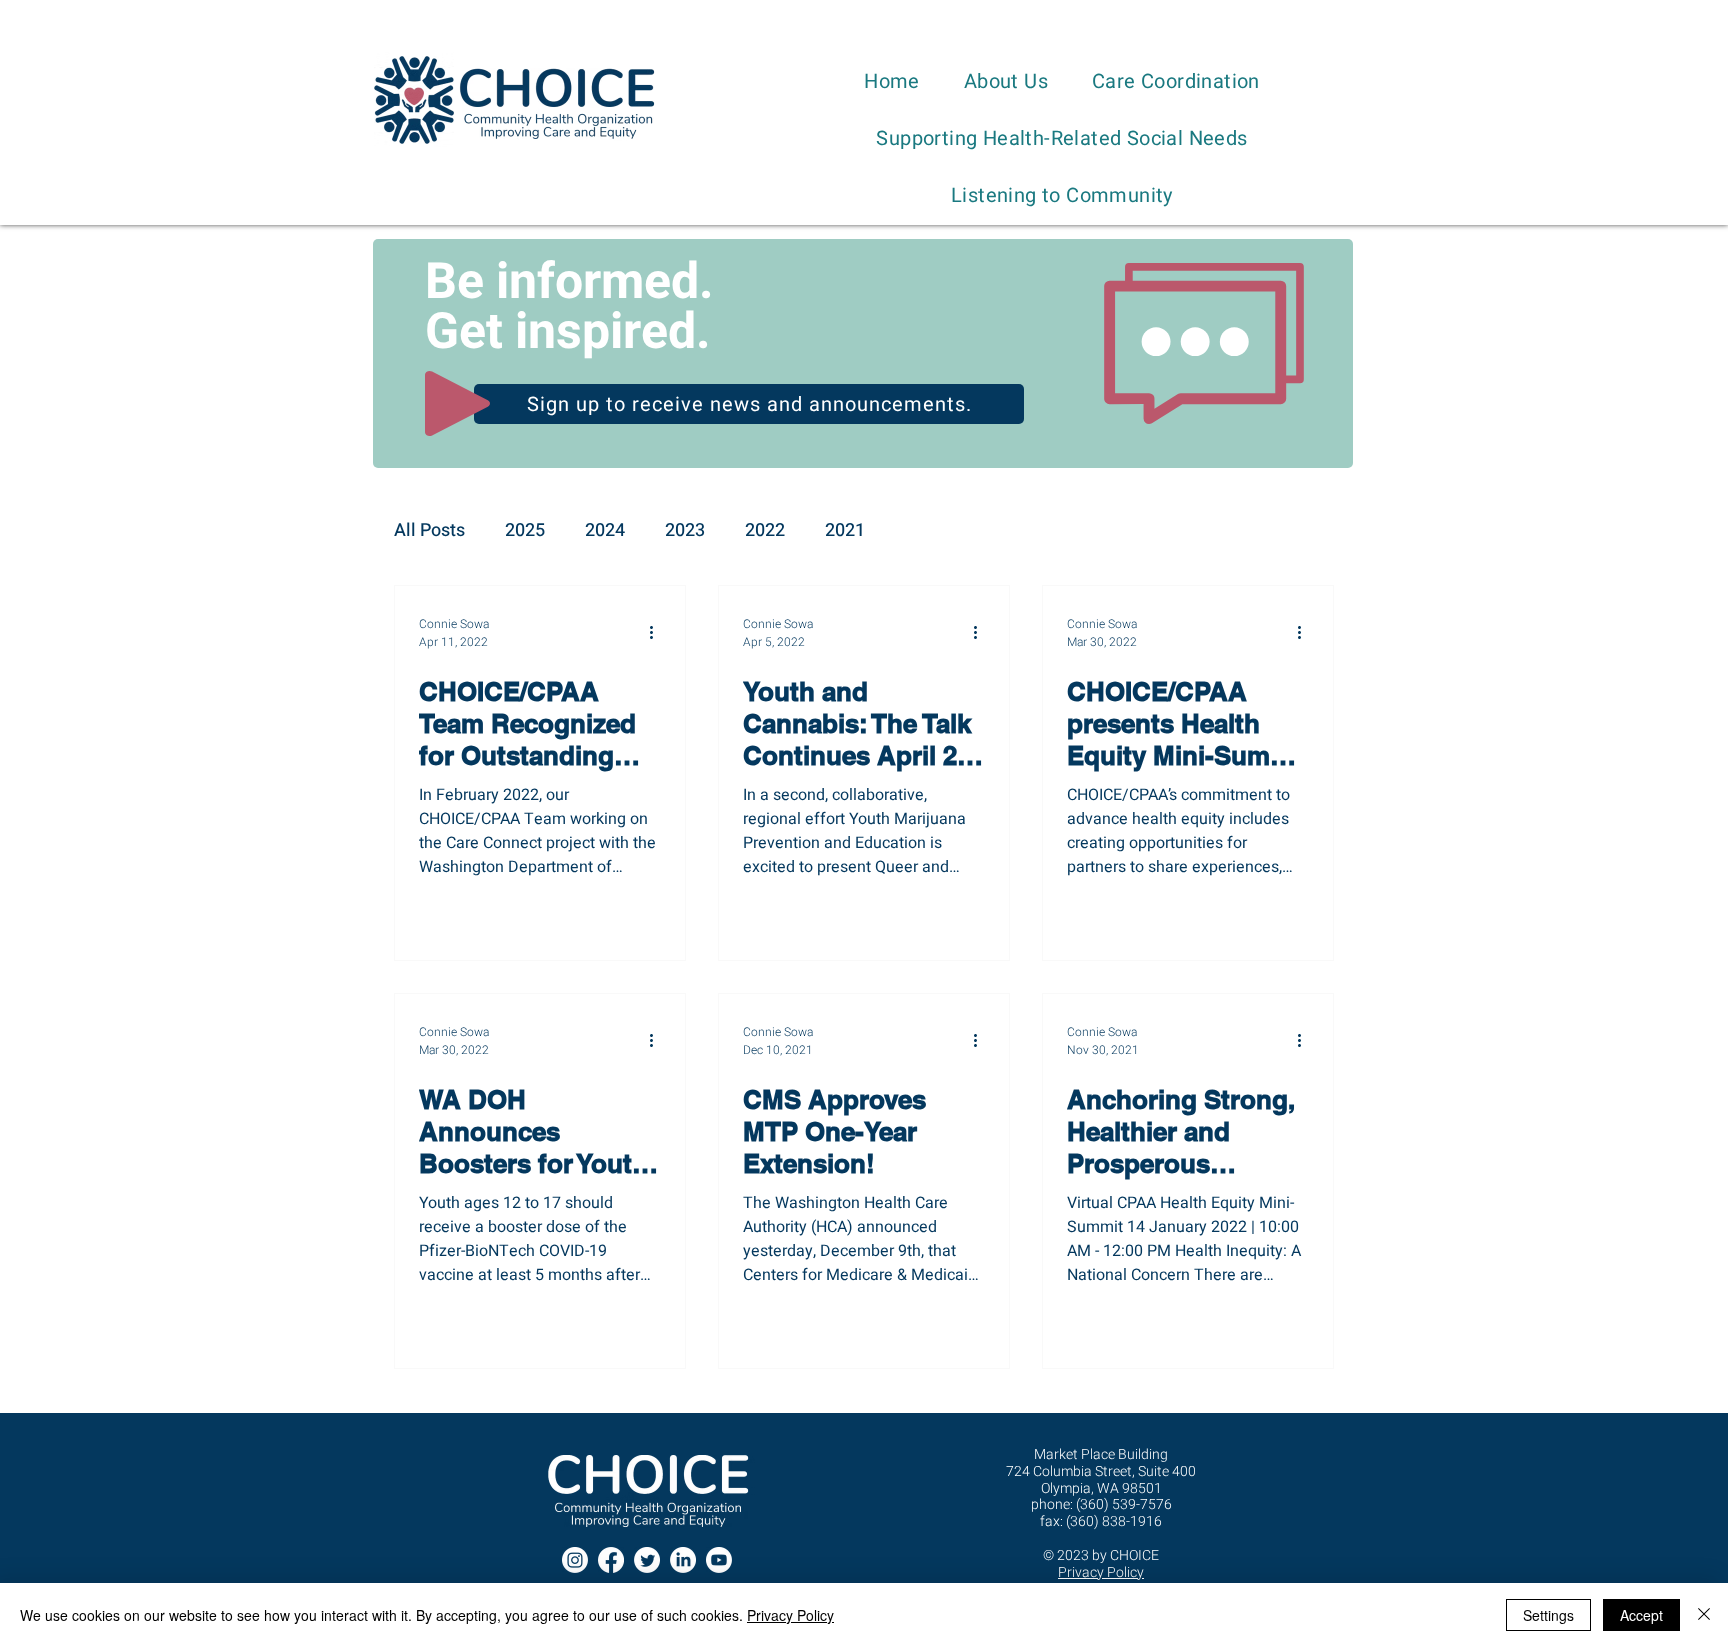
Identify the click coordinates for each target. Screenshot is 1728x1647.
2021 (845, 531)
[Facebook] (611, 1560)
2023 (685, 531)
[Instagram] (575, 1560)
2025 (525, 531)
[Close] (1704, 1615)
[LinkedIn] (683, 1560)
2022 (765, 531)
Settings (1548, 1615)
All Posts (429, 531)
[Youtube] (719, 1560)
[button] (1006, 81)
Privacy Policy (790, 1615)
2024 (605, 531)
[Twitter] (647, 1560)
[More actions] (658, 633)
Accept (1641, 1615)
